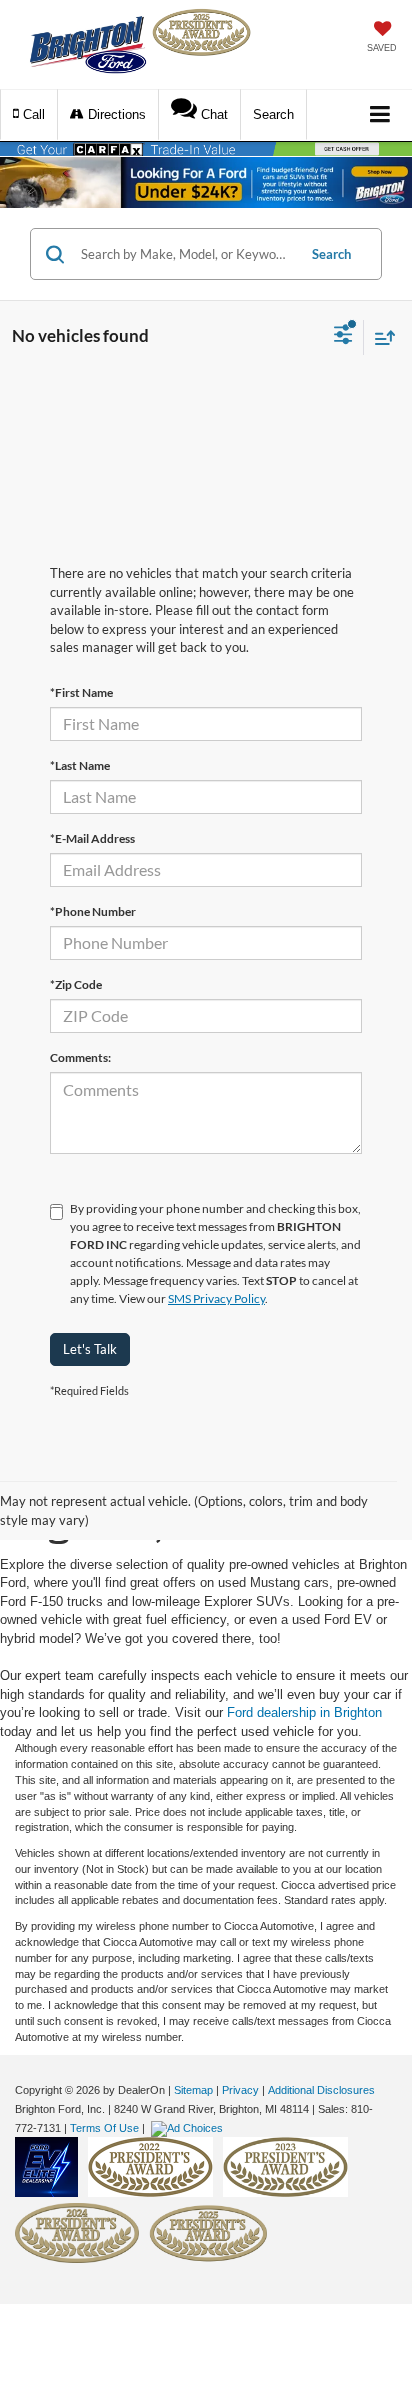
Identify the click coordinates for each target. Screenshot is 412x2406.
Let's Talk (90, 1349)
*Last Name (80, 765)
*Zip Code (76, 984)
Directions (115, 114)
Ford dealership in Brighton (304, 1712)
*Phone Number (93, 911)
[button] (29, 114)
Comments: (80, 1057)
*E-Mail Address (92, 838)
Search (331, 254)
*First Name (81, 692)
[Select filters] (343, 337)
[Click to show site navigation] (380, 115)
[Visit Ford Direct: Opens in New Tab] (189, 2128)
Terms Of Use (104, 2128)
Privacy (240, 2090)
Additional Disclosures (321, 2090)
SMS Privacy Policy (216, 1298)
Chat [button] (212, 114)
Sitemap (193, 2090)
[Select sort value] (380, 337)
